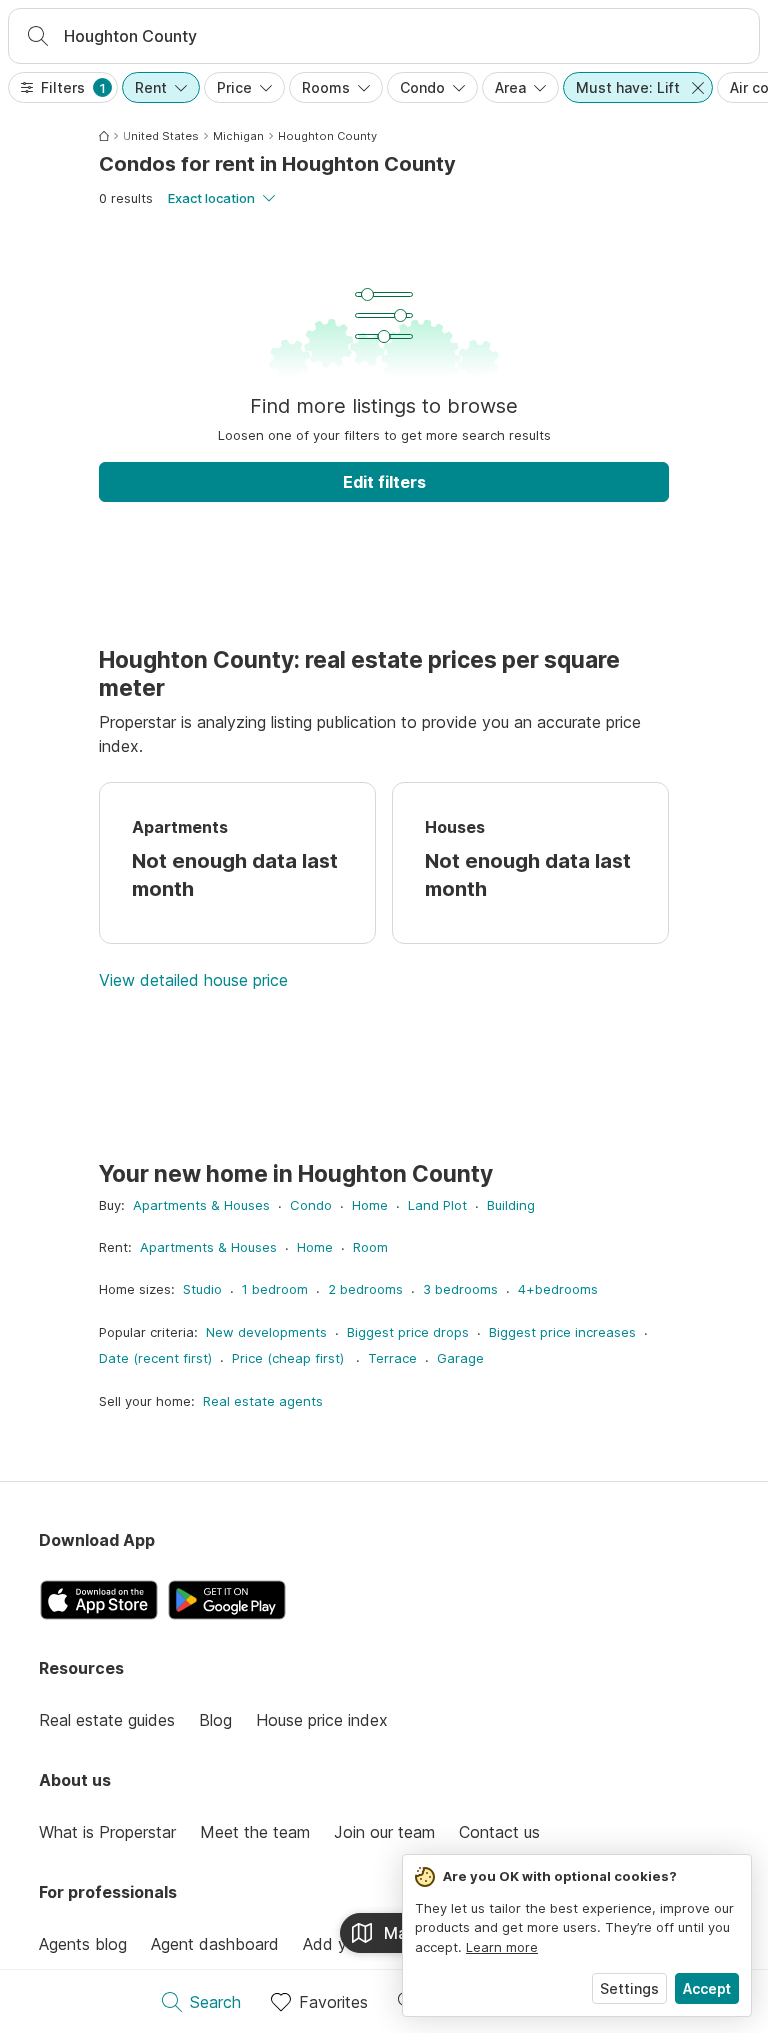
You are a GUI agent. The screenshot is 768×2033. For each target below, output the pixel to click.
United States (161, 136)
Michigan (238, 136)
